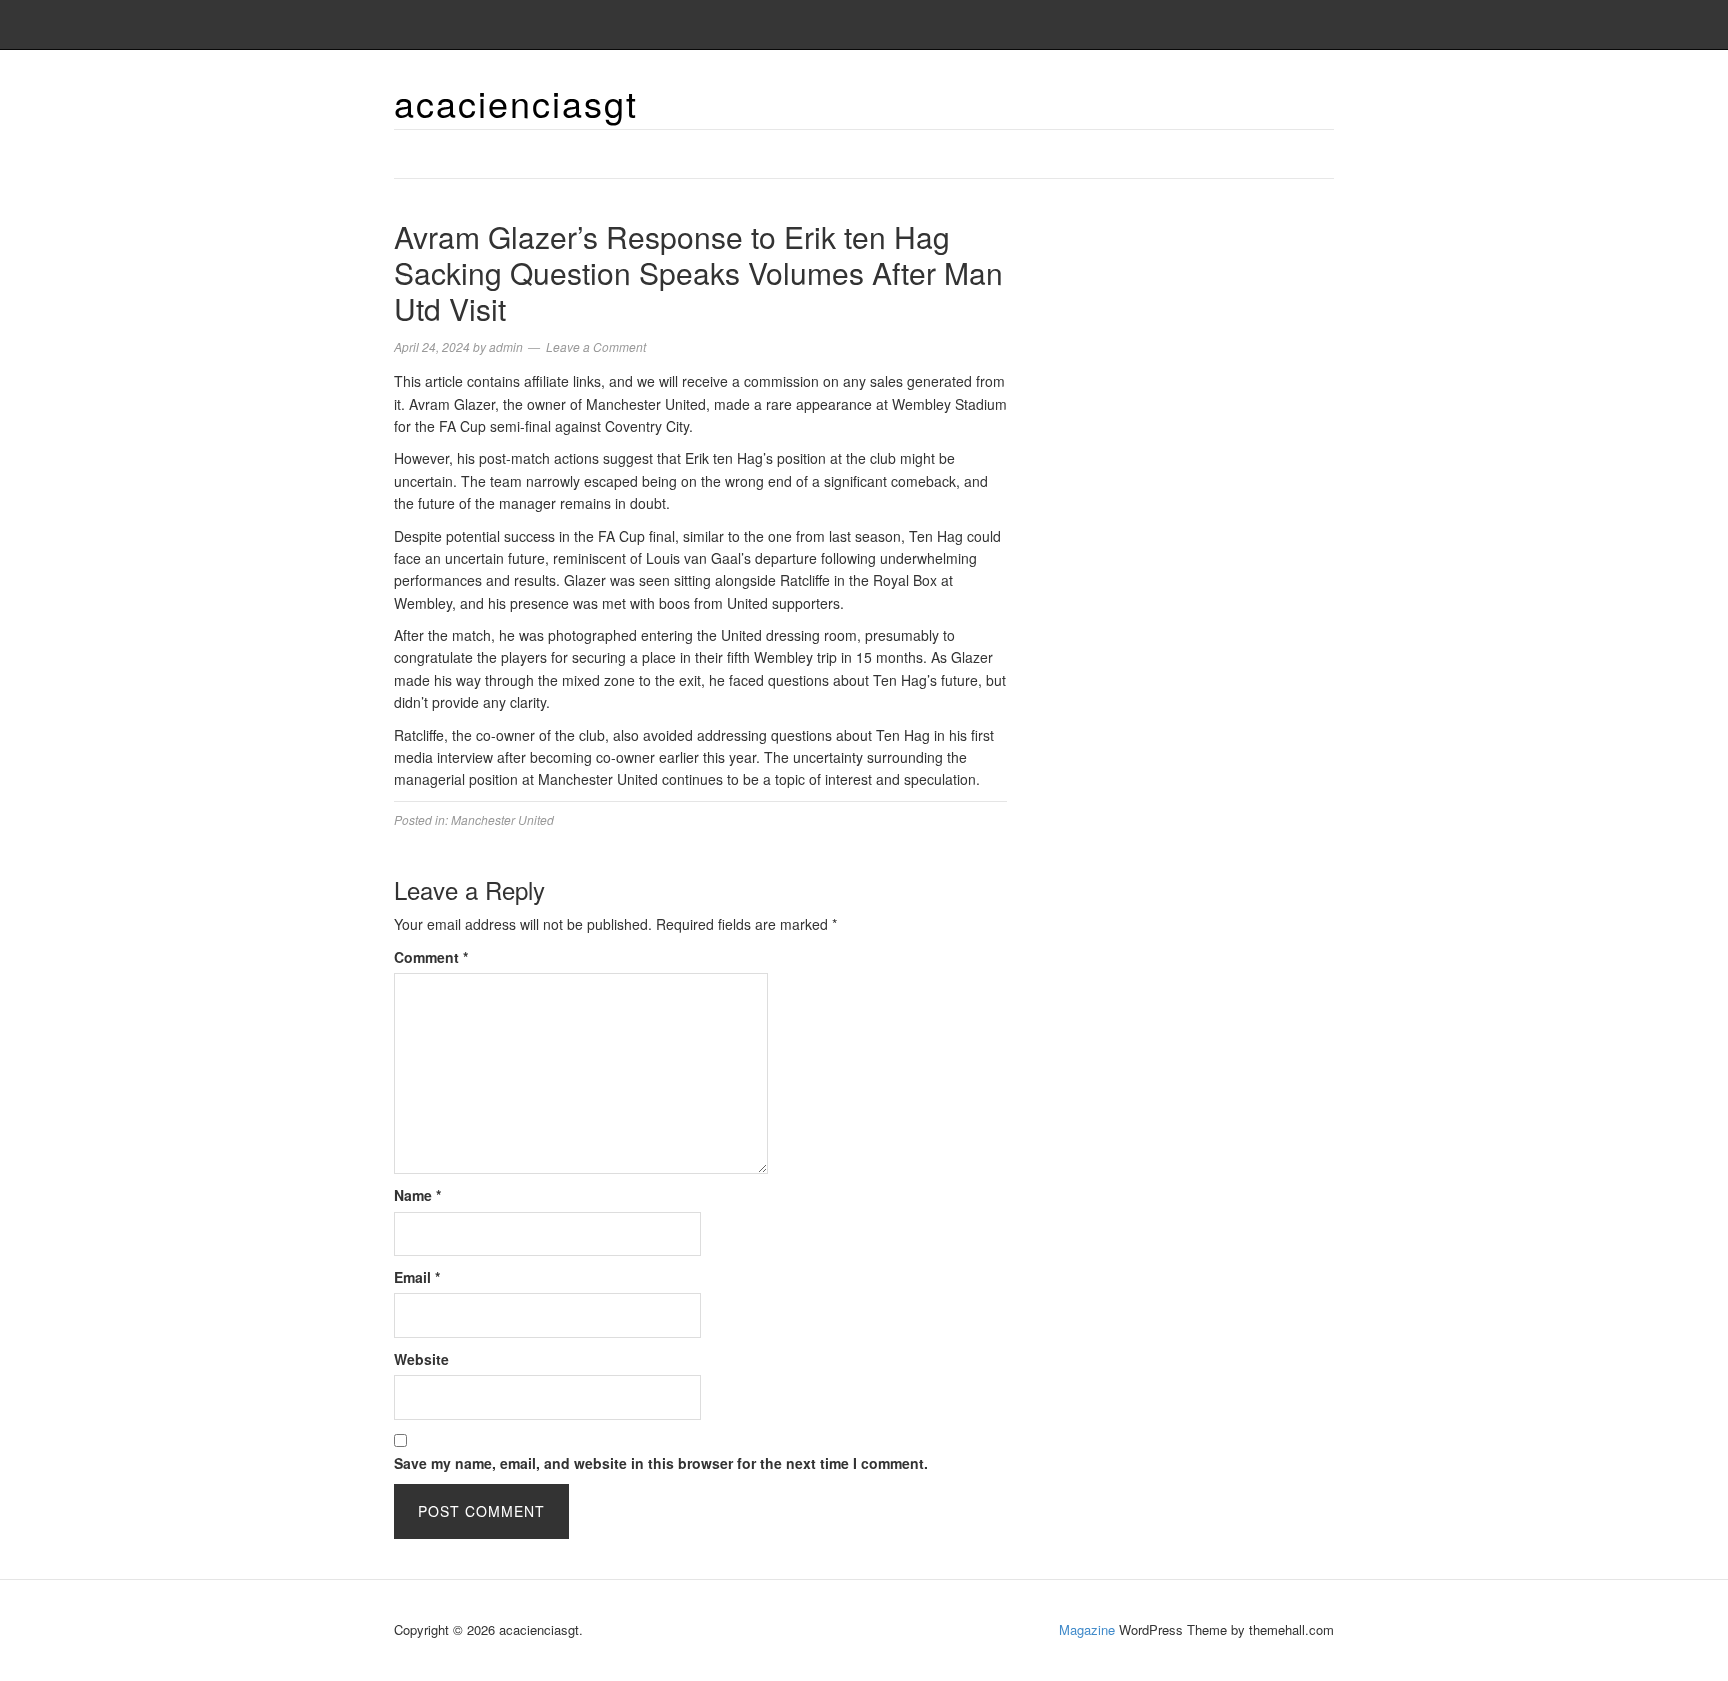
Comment (431, 957)
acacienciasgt (516, 102)
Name (417, 1195)
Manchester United (502, 819)
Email (417, 1277)
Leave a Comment (596, 346)
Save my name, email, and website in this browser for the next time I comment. (661, 1463)
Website (421, 1359)
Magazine (1087, 1629)
